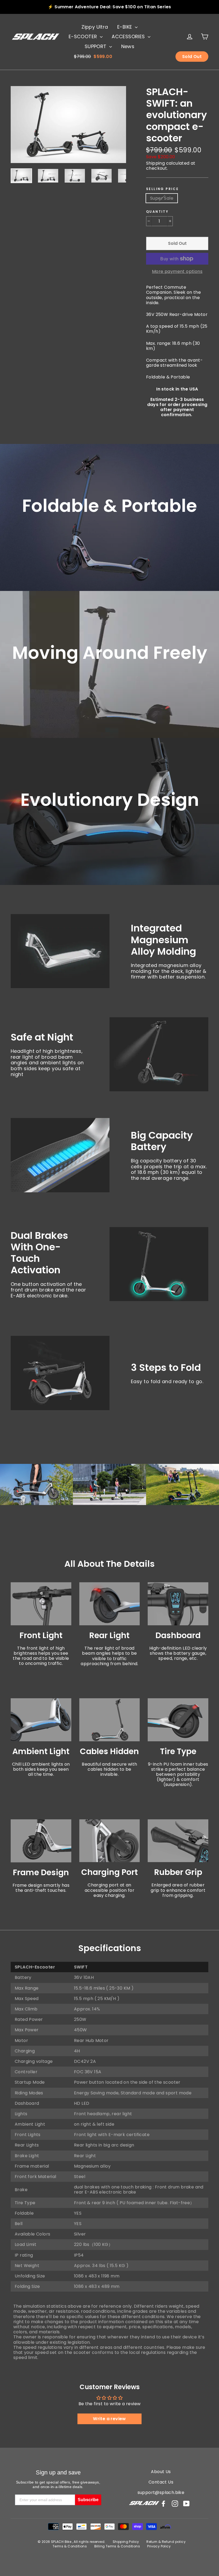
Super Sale (162, 198)
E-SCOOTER (84, 36)
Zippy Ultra (95, 27)
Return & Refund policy (166, 2542)
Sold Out (192, 57)
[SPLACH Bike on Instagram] (175, 2504)
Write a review (109, 2419)
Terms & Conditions (70, 2546)
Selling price (162, 189)
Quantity (157, 212)
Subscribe (88, 2500)
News (128, 46)
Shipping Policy (126, 2542)
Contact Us (161, 2482)
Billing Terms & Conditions (117, 2546)
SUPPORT (96, 46)
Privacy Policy (159, 2546)
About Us (161, 2472)
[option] (68, 125)
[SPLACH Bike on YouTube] (186, 2504)
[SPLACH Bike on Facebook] (163, 2504)
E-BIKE (125, 27)
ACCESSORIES (129, 36)
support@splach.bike (161, 2492)
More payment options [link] (177, 271)
